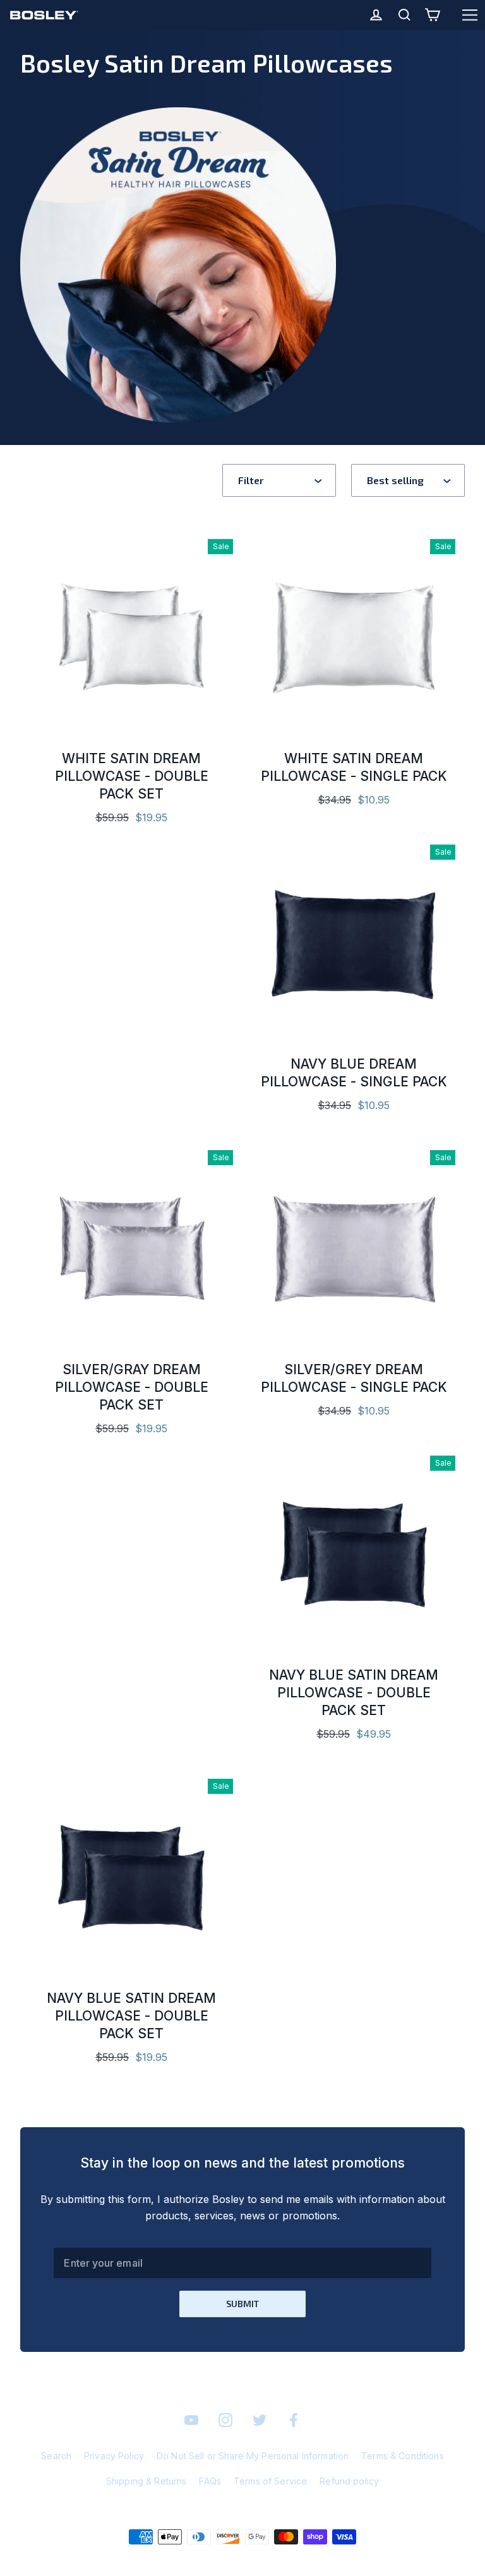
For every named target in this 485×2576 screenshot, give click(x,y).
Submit (242, 2304)
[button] (279, 480)
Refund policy (349, 2481)
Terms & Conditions (403, 2456)
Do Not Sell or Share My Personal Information (253, 2456)
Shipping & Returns (147, 2481)
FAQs (210, 2481)
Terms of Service (270, 2481)
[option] (354, 940)
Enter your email (103, 2263)
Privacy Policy (114, 2456)
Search (56, 2456)
